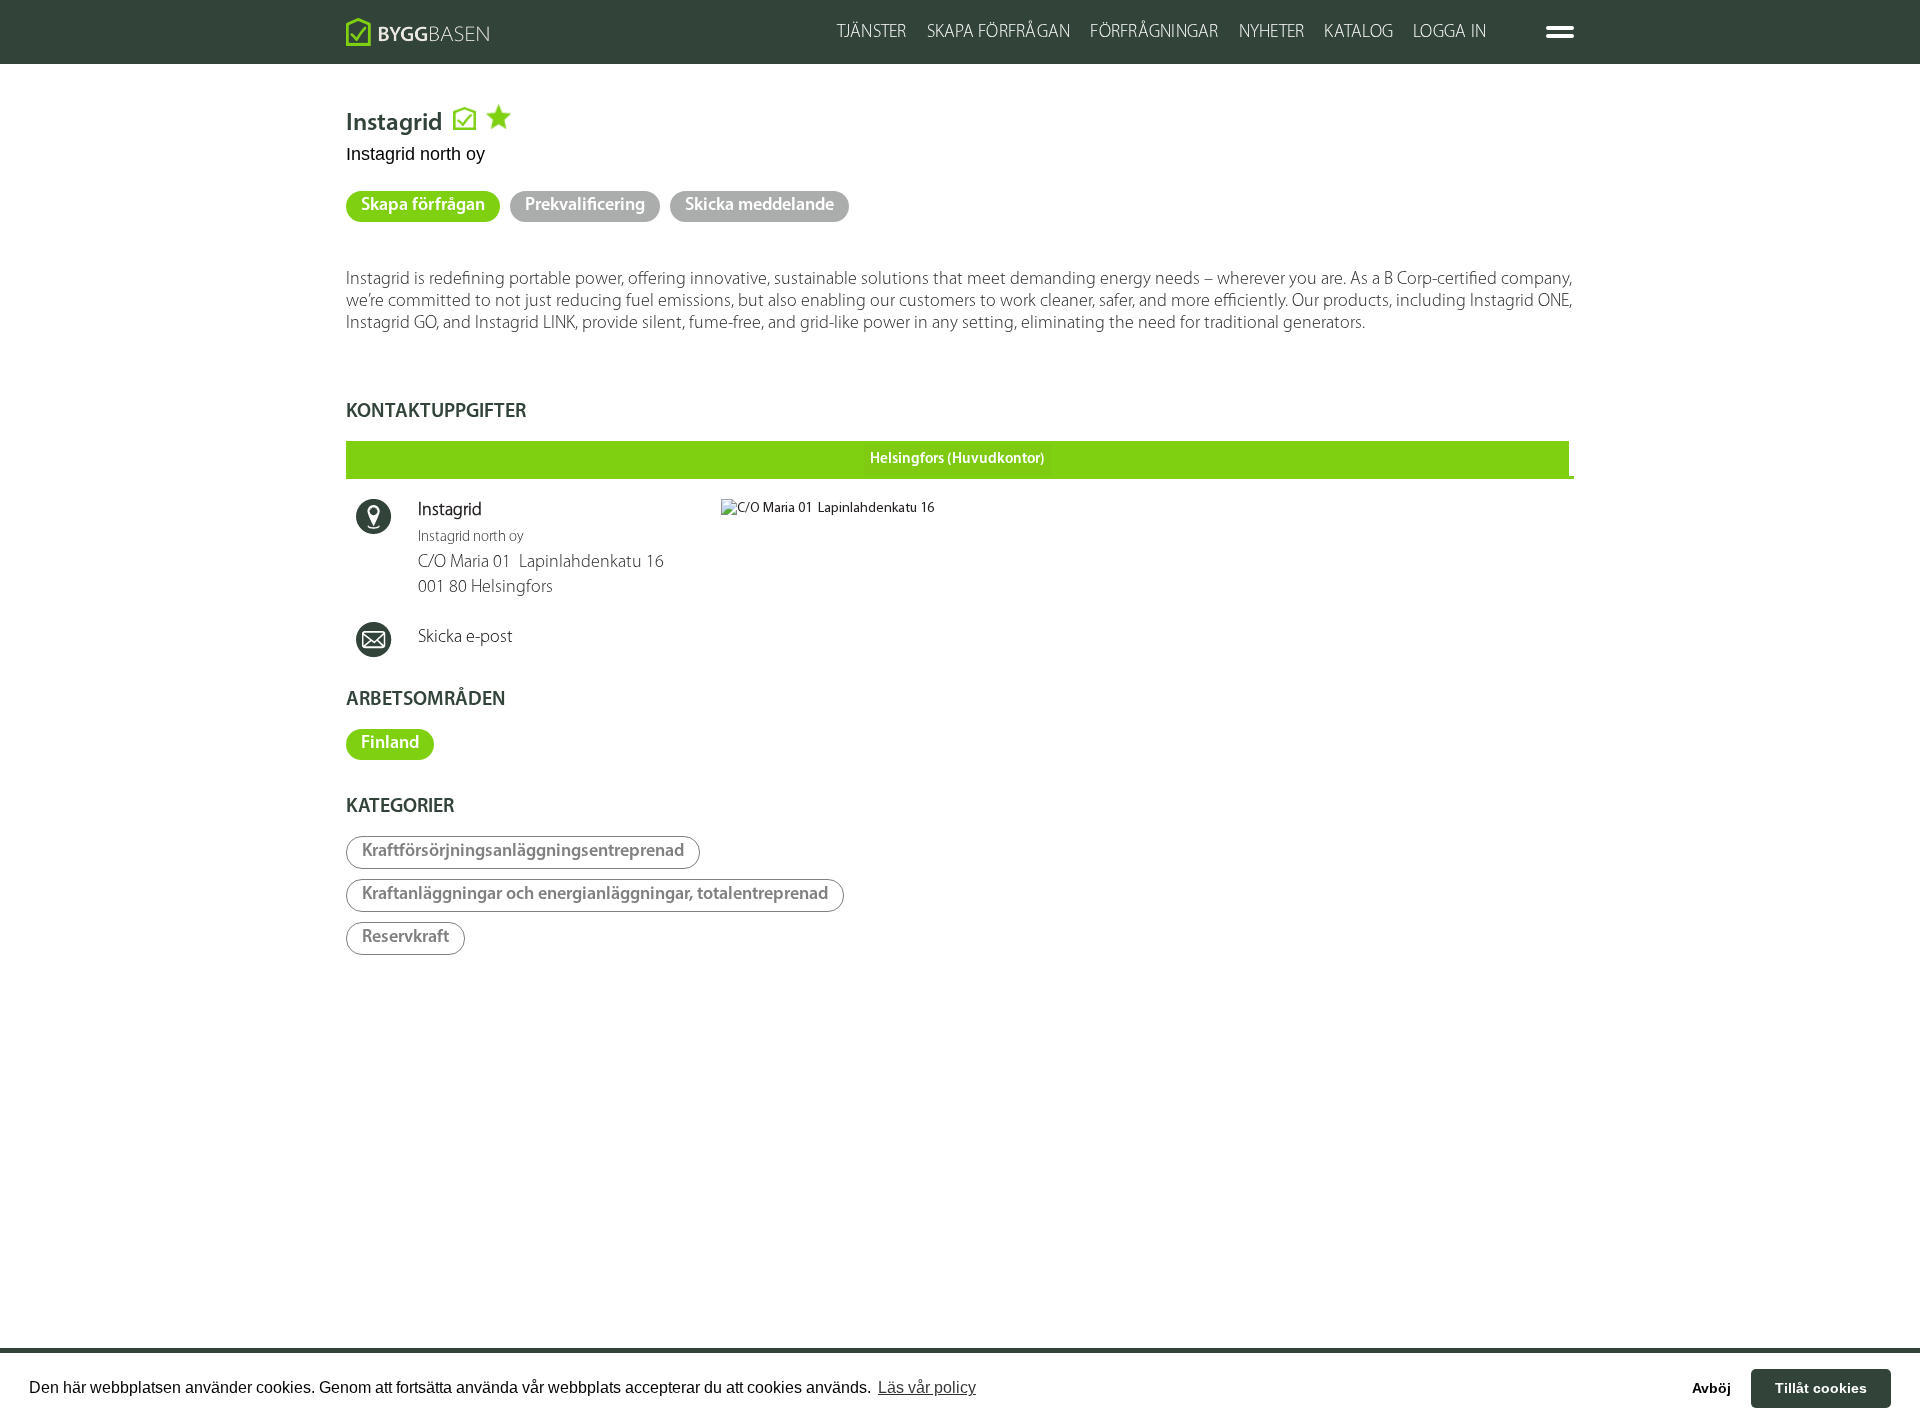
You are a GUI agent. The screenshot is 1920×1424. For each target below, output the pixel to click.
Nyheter (1272, 33)
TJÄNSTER (872, 33)
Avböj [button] (1711, 1388)
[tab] (957, 458)
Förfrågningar (1154, 33)
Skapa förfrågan (423, 206)
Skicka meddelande (759, 206)
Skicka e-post (465, 638)
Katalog (1358, 33)
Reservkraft (405, 938)
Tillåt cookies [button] (1821, 1388)
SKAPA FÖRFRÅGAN (999, 33)
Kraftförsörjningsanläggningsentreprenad (523, 852)
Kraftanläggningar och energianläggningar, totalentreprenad (595, 895)
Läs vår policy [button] (927, 1387)
